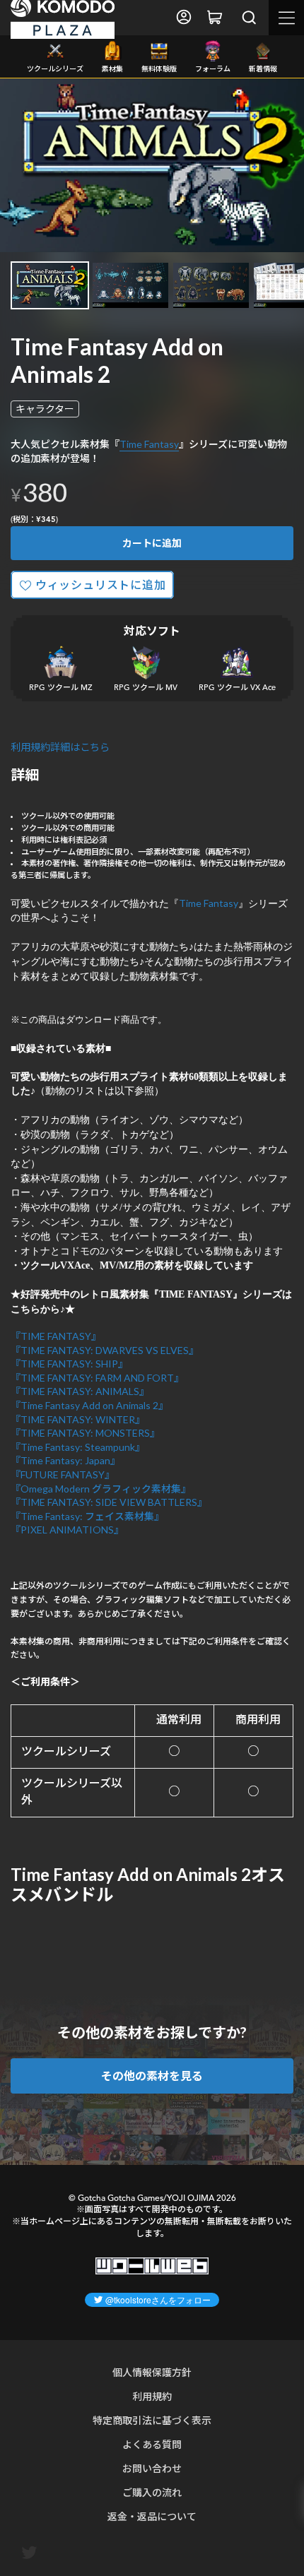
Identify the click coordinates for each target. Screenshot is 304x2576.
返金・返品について (152, 2516)
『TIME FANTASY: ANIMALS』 (80, 1391)
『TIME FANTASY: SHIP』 (69, 1364)
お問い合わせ (152, 2468)
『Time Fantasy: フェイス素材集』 (87, 1516)
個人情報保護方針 (152, 2372)
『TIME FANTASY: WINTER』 (78, 1419)
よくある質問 (152, 2444)
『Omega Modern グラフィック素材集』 (101, 1489)
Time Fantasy (149, 444)
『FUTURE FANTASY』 (63, 1474)
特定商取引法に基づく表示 (152, 2420)
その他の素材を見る (152, 2076)
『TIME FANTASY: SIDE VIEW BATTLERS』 (109, 1502)
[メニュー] (286, 18)
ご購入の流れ (152, 2492)
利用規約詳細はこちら (60, 747)
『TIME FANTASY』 (56, 1336)
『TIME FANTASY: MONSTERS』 (85, 1433)
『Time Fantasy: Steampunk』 (78, 1447)
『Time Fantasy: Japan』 (65, 1460)
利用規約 (152, 2396)
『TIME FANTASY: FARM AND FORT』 (97, 1378)
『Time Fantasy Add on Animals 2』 (89, 1405)
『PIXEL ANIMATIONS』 (67, 1530)
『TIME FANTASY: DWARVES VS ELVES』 (105, 1350)
